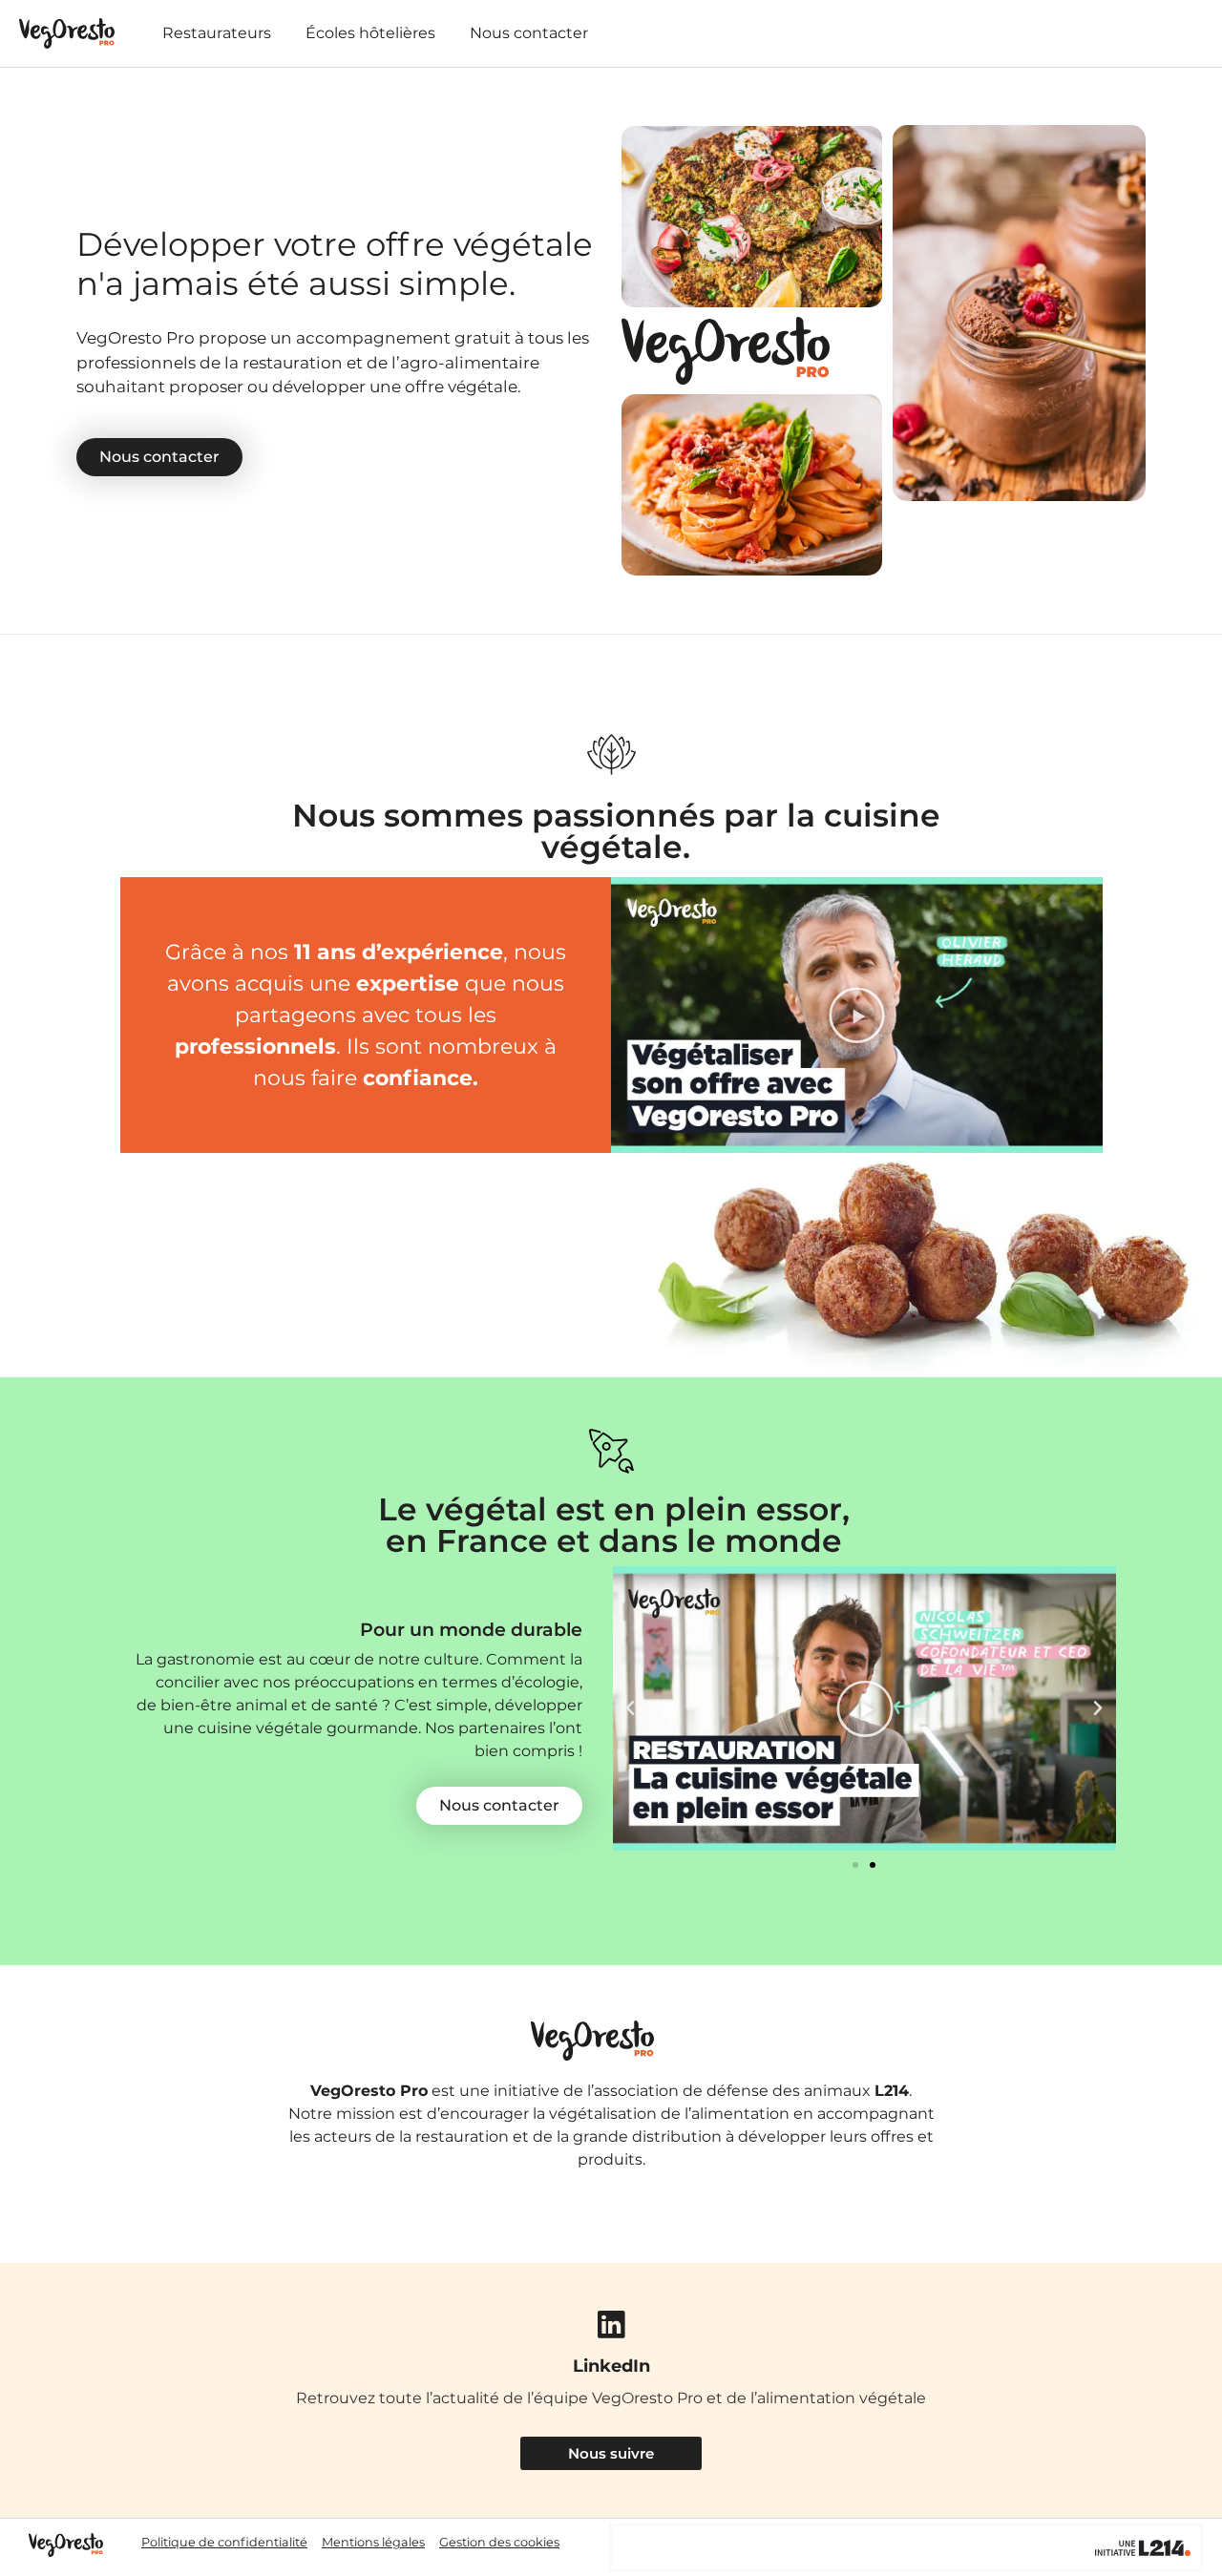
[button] (857, 1015)
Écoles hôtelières (370, 33)
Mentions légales (373, 2542)
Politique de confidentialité (224, 2542)
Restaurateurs (217, 33)
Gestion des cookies (499, 2542)
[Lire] (864, 1708)
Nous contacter (529, 33)
